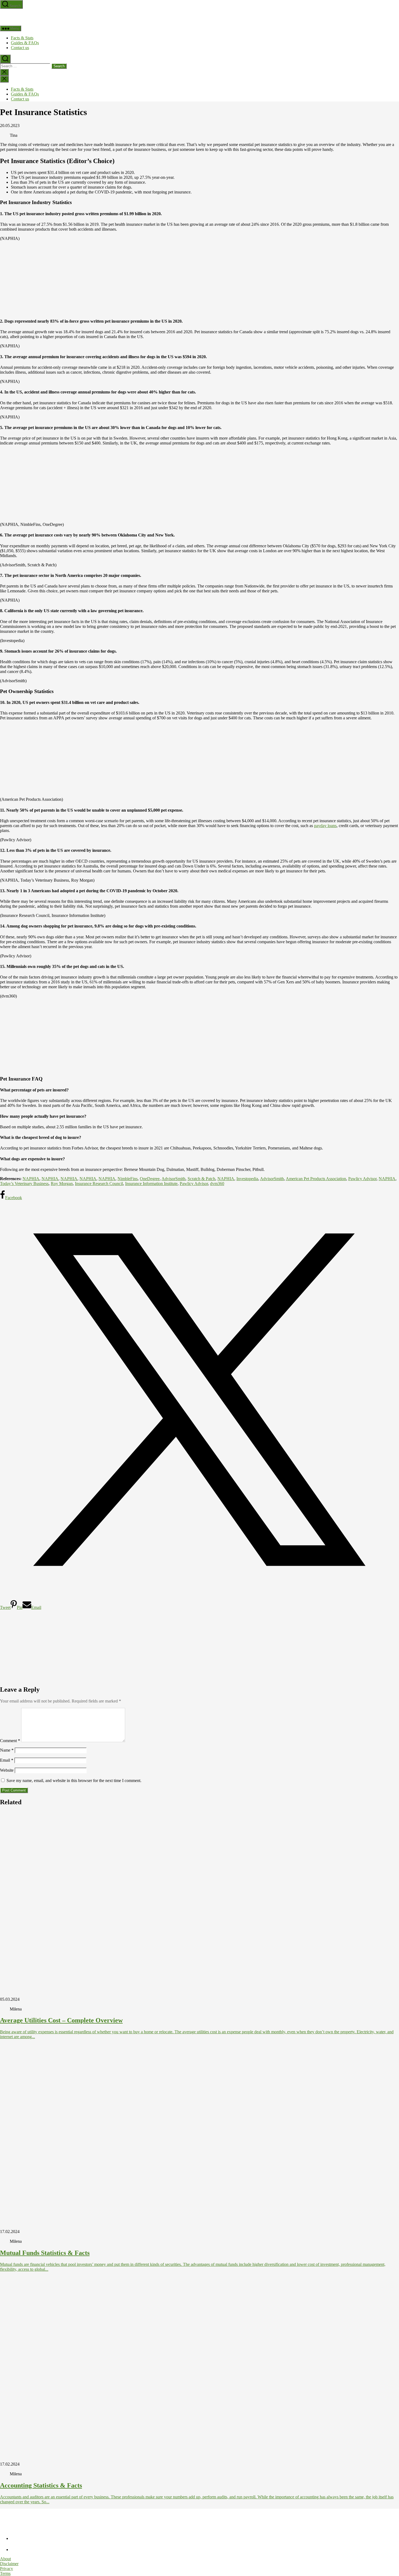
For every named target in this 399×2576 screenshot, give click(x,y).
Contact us (20, 48)
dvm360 (217, 1184)
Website (7, 1770)
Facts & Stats (22, 38)
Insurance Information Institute (151, 1184)
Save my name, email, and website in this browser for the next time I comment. (74, 1781)
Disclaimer (9, 2564)
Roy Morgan (62, 1184)
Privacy (7, 2569)
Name (7, 1750)
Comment (10, 1741)
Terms (5, 2573)
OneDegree (150, 1179)
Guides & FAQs (25, 43)
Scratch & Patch (201, 1179)
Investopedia (247, 1179)
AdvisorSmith (173, 1179)
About (5, 2559)
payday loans (325, 826)
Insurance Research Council (99, 1184)
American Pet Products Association (316, 1179)
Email (7, 1760)
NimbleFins (128, 1179)
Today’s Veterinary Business (24, 1184)
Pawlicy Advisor (362, 1179)
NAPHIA (31, 1179)
